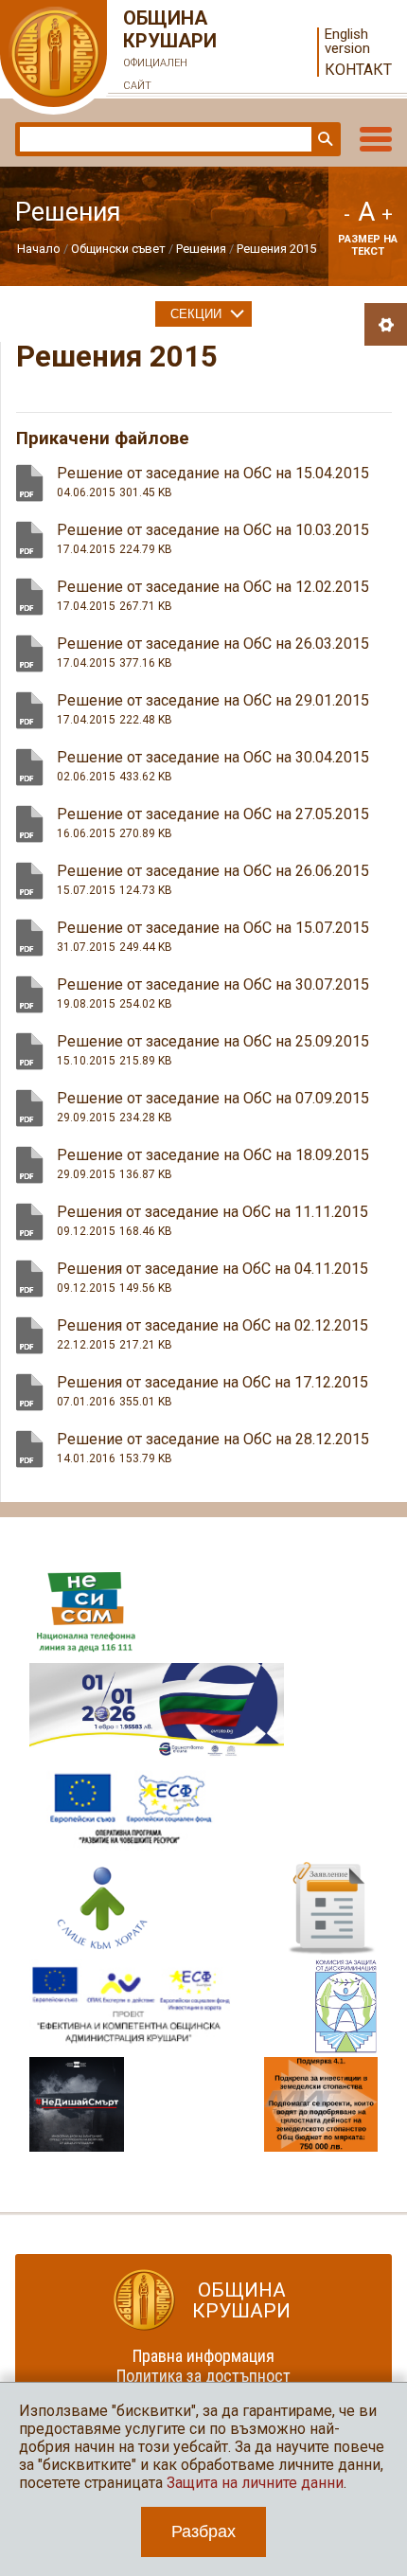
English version (347, 42)
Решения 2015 (276, 249)
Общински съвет (118, 249)
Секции (196, 314)
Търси (324, 139)
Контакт (358, 70)
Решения (201, 249)
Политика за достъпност (203, 2376)
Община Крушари (170, 49)
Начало (39, 249)
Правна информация (203, 2356)
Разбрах (203, 2531)
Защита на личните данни (255, 2483)
